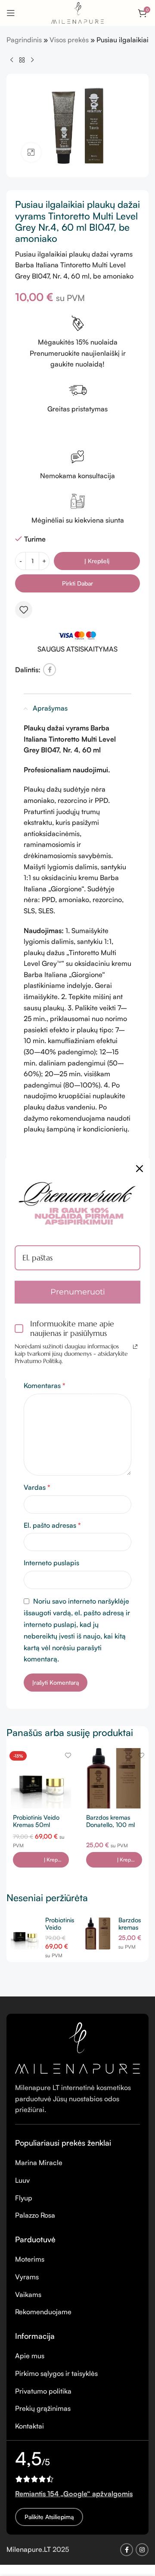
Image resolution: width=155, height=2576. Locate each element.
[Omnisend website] (77, 1398)
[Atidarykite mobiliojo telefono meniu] (11, 13)
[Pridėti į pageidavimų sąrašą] (24, 610)
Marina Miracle (39, 2162)
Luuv (22, 2180)
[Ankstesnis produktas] (12, 60)
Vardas (37, 1487)
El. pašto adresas (52, 1525)
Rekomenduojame (43, 2312)
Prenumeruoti (78, 1292)
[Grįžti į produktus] (22, 60)
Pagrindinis (24, 40)
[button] (41, 1860)
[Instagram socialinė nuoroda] (142, 2550)
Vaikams (28, 2294)
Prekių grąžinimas (43, 2408)
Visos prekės (69, 40)
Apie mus (30, 2356)
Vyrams (27, 2277)
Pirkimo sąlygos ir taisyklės (56, 2373)
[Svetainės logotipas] (77, 12)
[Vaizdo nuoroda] (77, 2047)
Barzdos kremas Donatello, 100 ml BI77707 (110, 1825)
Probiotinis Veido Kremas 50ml (36, 1821)
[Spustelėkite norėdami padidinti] (31, 152)
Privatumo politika (43, 2391)
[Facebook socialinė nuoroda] (50, 670)
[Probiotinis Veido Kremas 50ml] (41, 1778)
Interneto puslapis (51, 1563)
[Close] (139, 1169)
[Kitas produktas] (32, 60)
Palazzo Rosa (35, 2215)
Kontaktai (29, 2426)
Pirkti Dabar (77, 583)
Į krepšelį (97, 561)
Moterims (30, 2259)
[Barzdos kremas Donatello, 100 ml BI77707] (114, 1778)
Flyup (24, 2198)
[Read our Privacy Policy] (135, 1347)
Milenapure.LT (29, 2549)
